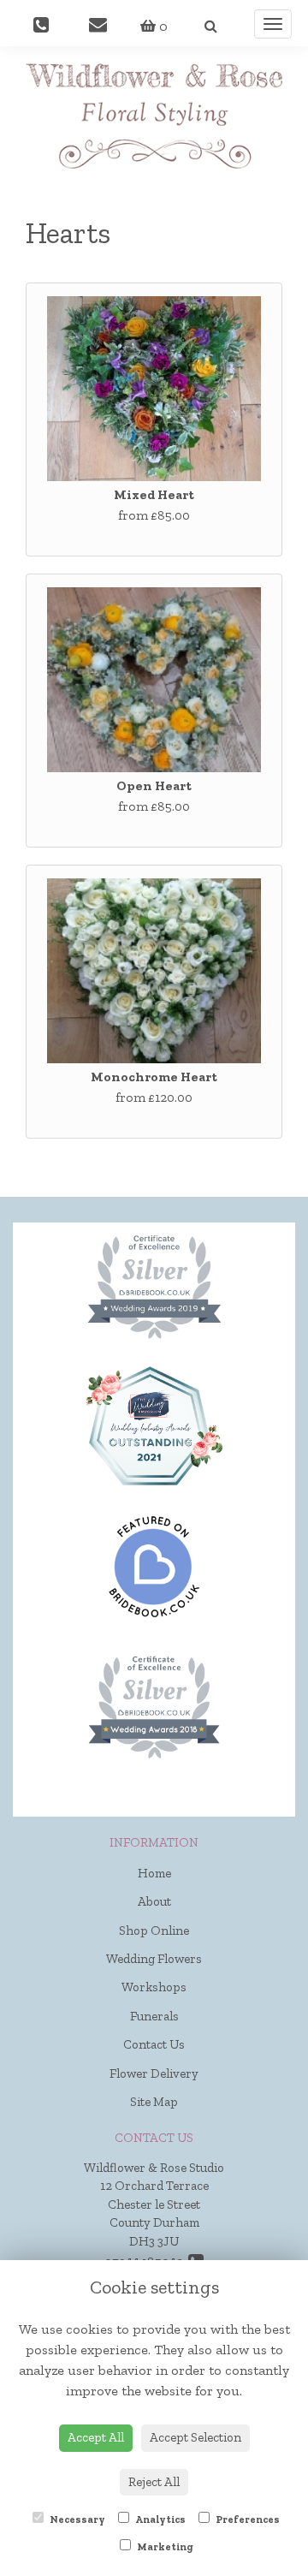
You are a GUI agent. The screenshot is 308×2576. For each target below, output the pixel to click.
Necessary (77, 2519)
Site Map (154, 2102)
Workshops (154, 1987)
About (154, 1901)
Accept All (96, 2437)
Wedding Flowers (154, 1959)
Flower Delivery (154, 2073)
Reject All (154, 2482)
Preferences (247, 2519)
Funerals (154, 2016)
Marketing (164, 2547)
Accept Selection (195, 2437)
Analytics (160, 2519)
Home (154, 1873)
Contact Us (154, 2044)
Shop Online (154, 1931)
